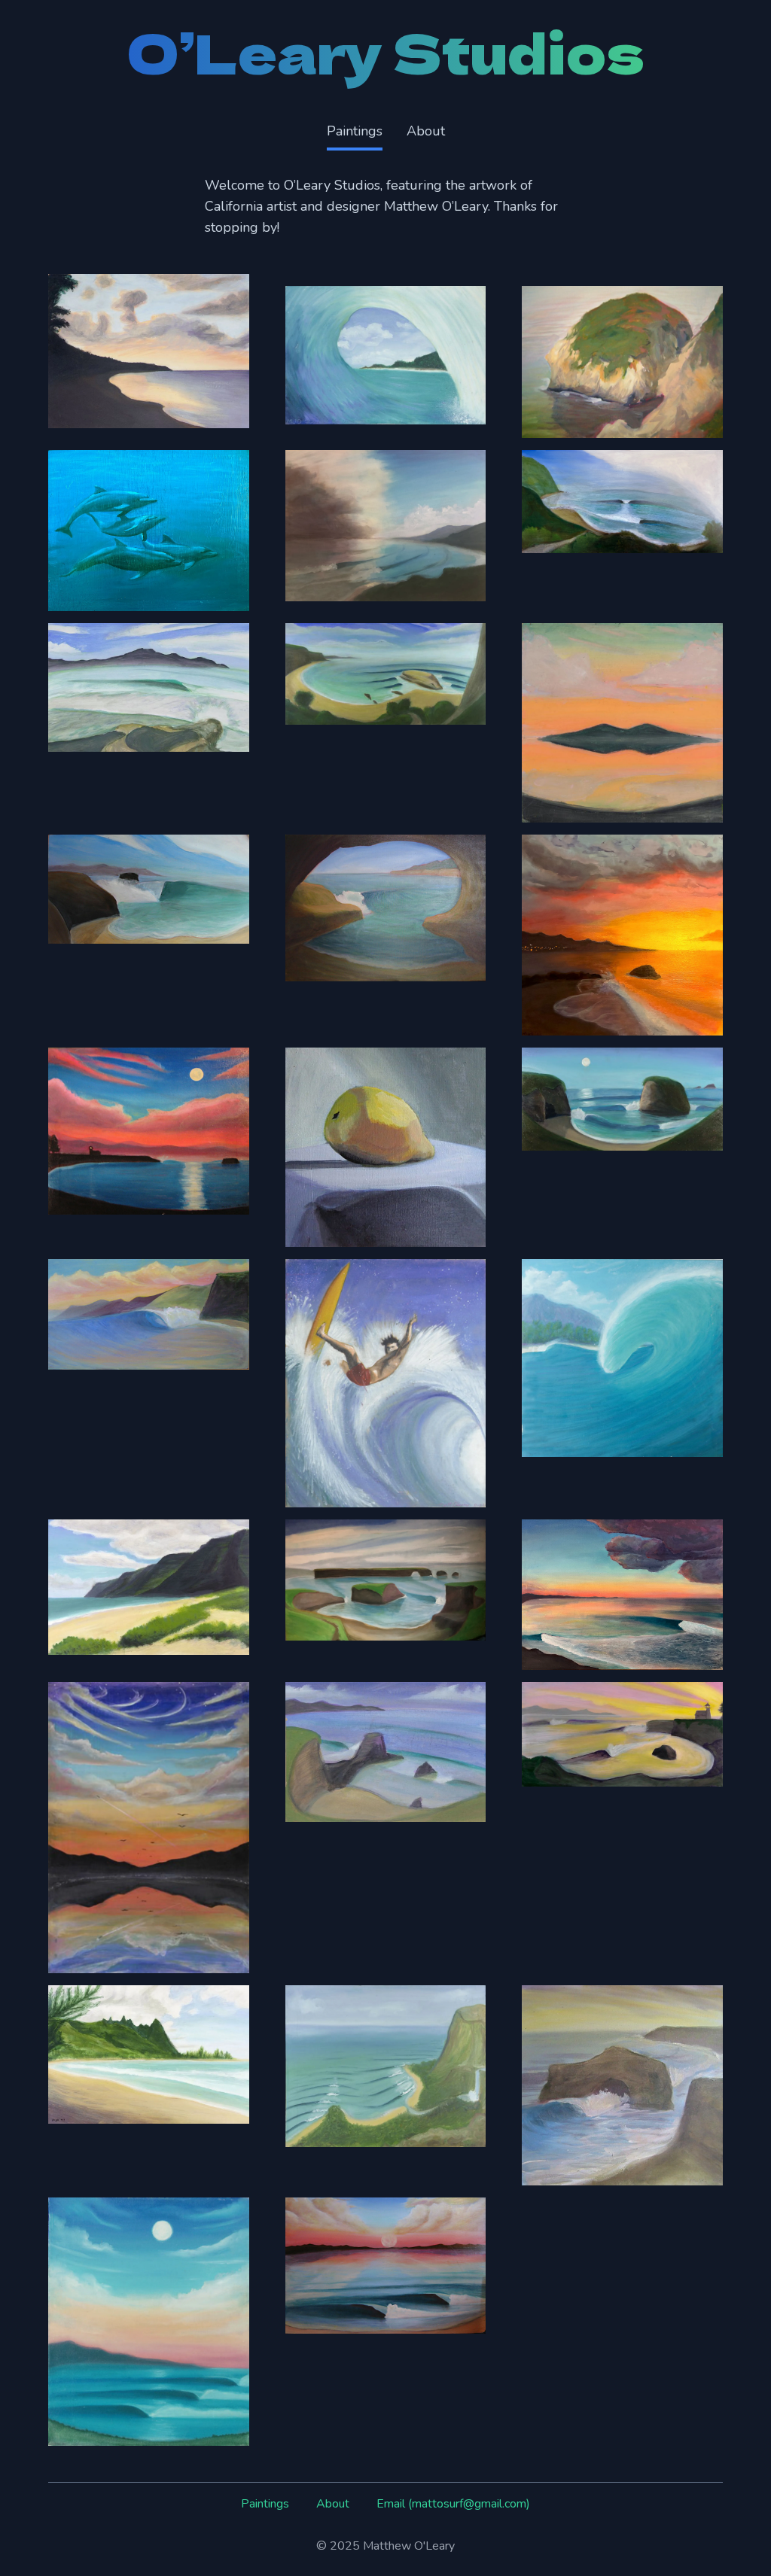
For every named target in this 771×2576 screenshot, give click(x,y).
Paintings (355, 131)
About (426, 131)
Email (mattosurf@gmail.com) (453, 2504)
